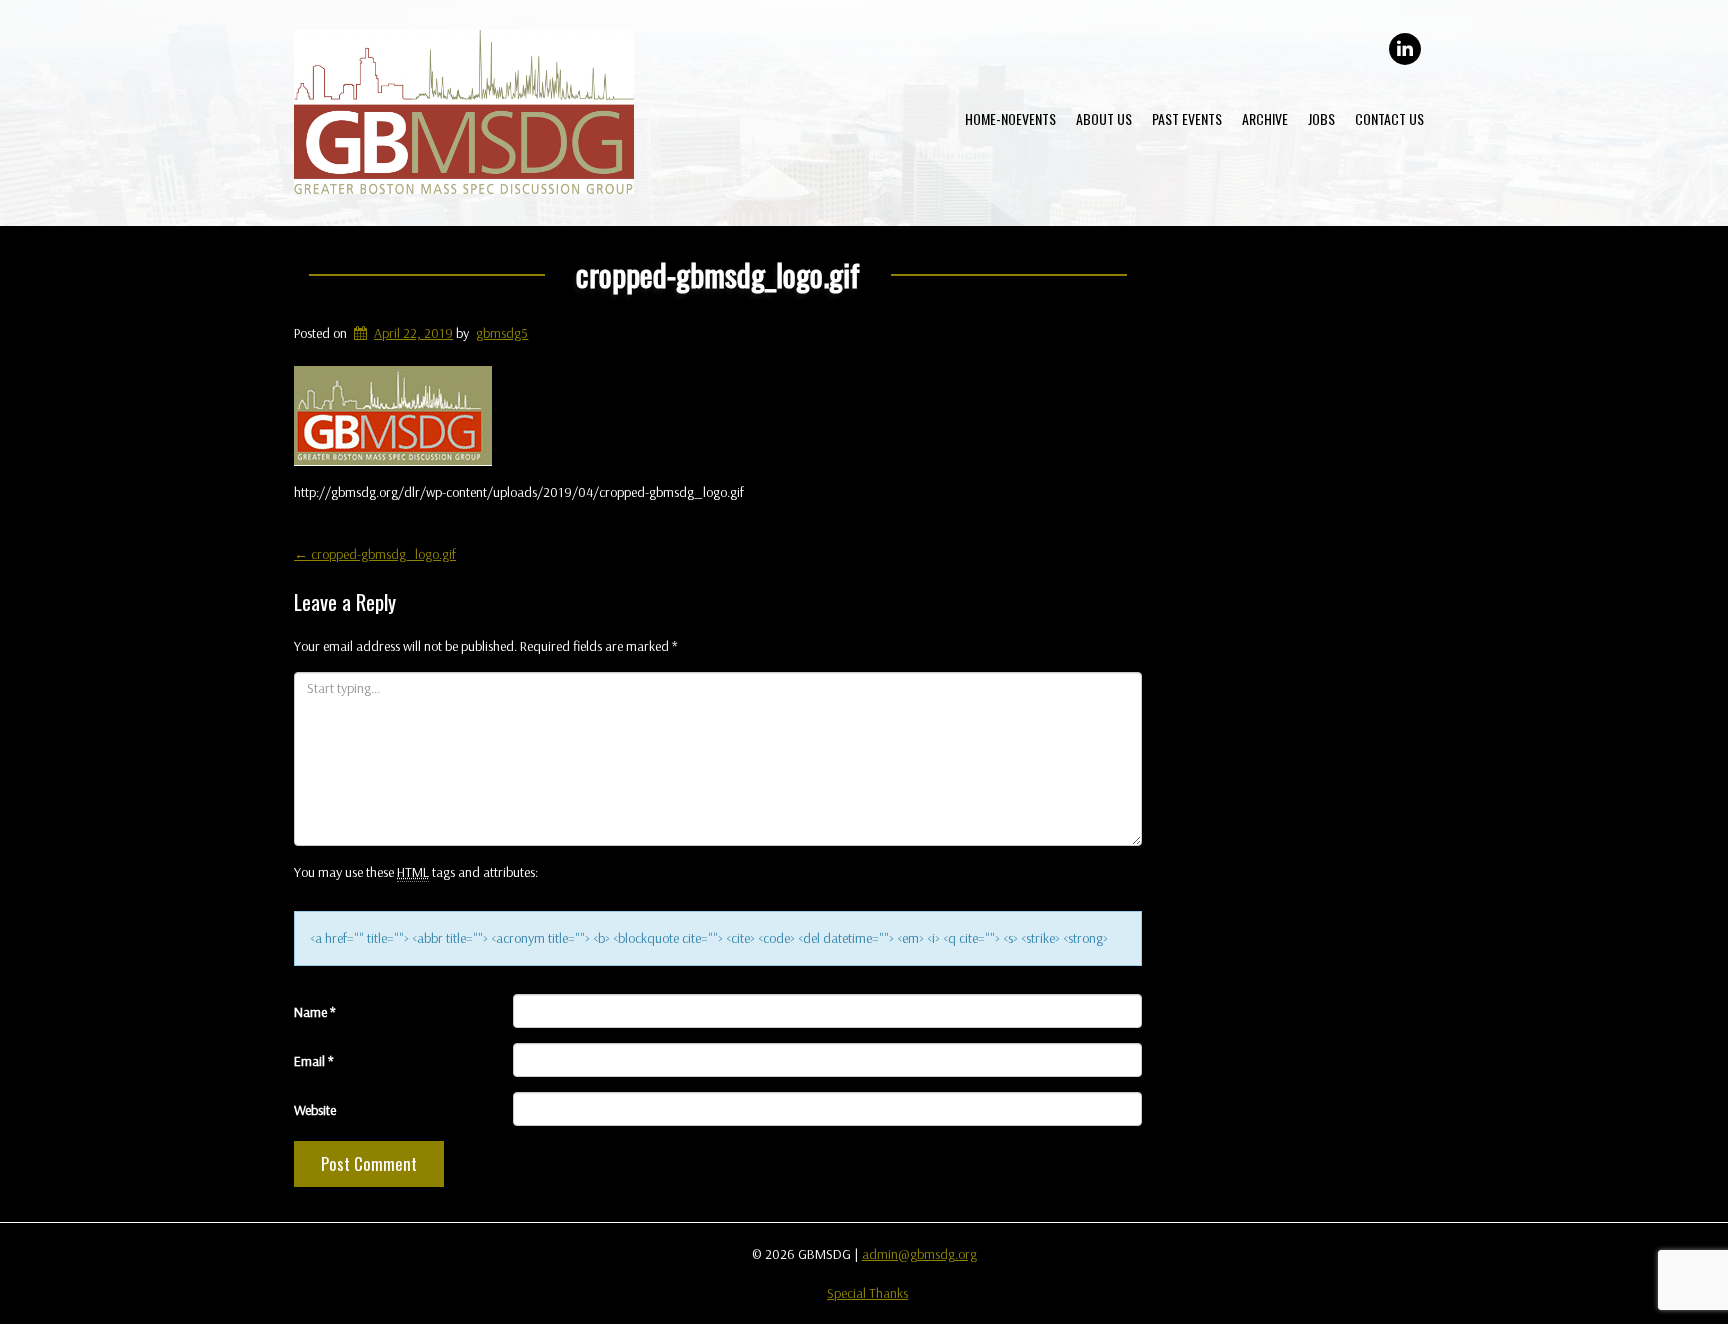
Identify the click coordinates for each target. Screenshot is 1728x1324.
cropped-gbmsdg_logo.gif (718, 274)
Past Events (1187, 118)
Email (314, 1061)
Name (315, 1012)
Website (315, 1110)
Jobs (1321, 118)
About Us (1104, 118)
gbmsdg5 (502, 333)
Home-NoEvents (1010, 118)
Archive (1265, 118)
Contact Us (1389, 118)
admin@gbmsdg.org (919, 1254)
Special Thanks (867, 1293)
